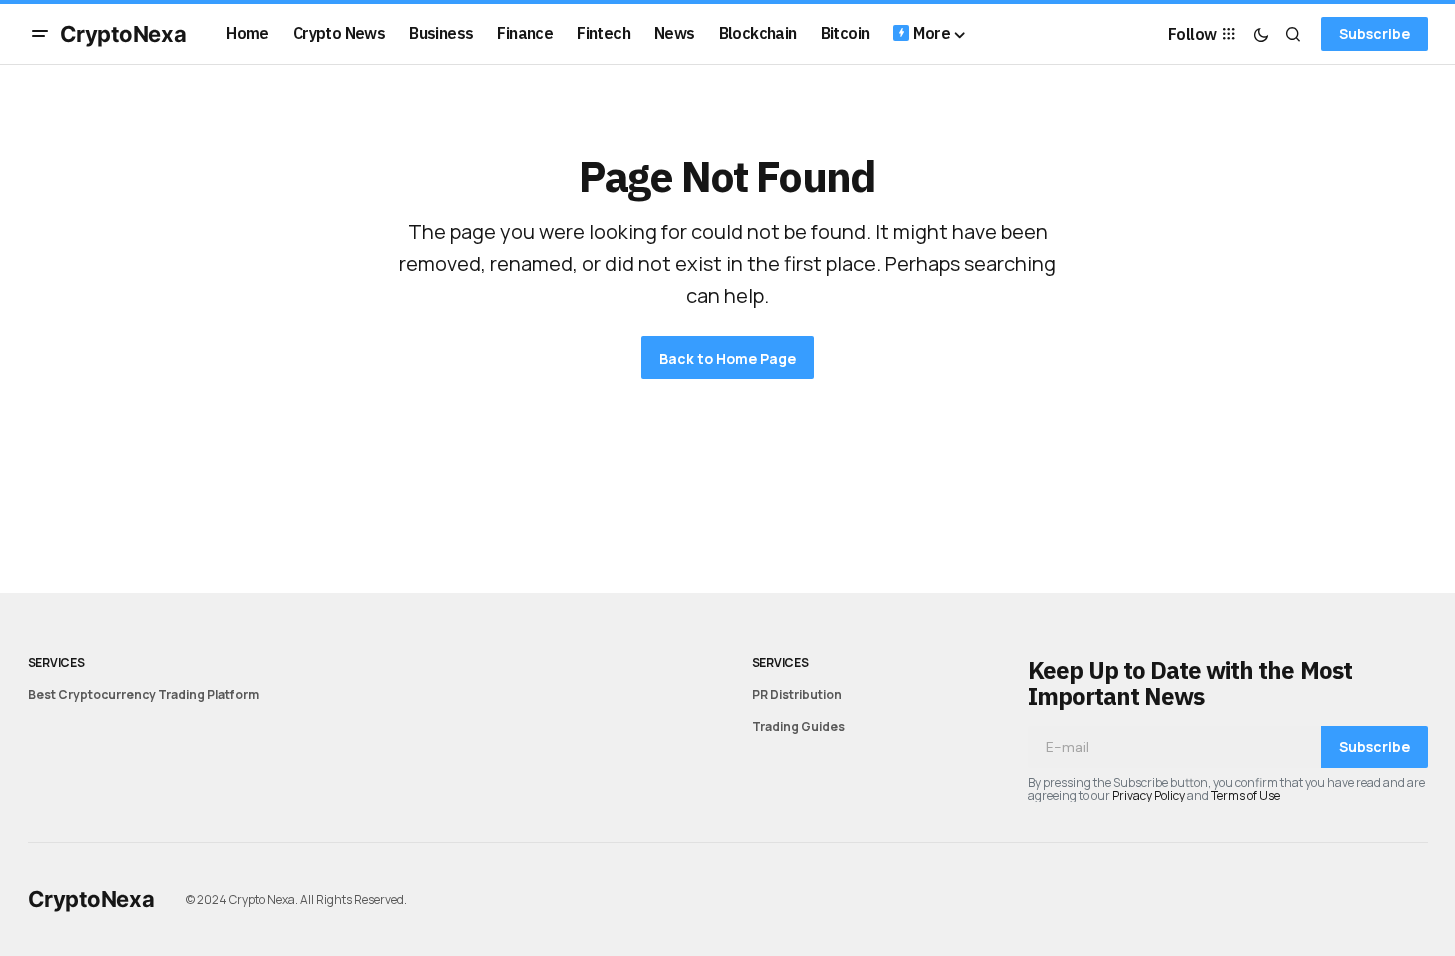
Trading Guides (798, 726)
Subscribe (1374, 33)
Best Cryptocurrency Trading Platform (143, 694)
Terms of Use (1245, 795)
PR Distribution (797, 694)
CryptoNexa (123, 34)
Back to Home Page (727, 358)
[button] (40, 34)
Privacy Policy (1148, 795)
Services (56, 662)
